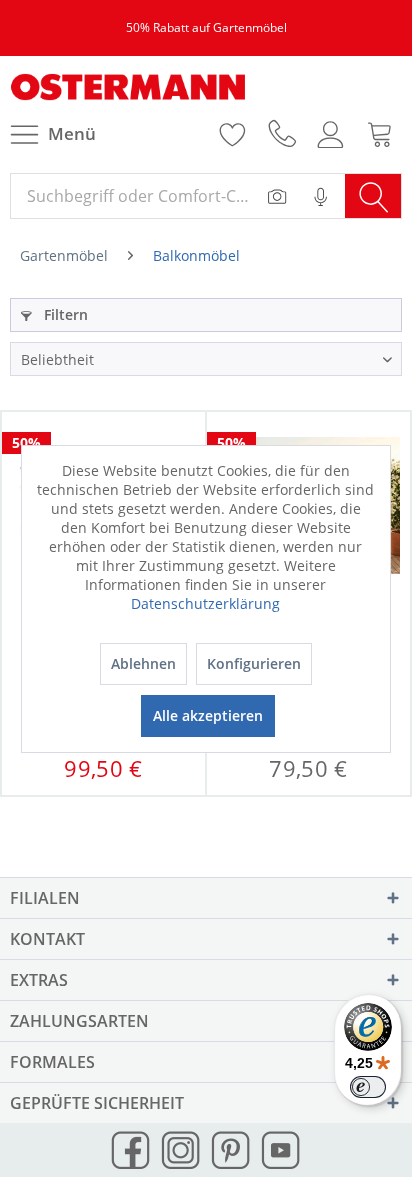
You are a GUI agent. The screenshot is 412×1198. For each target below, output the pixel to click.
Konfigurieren (254, 663)
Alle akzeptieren (208, 715)
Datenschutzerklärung (205, 603)
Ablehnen (143, 663)
